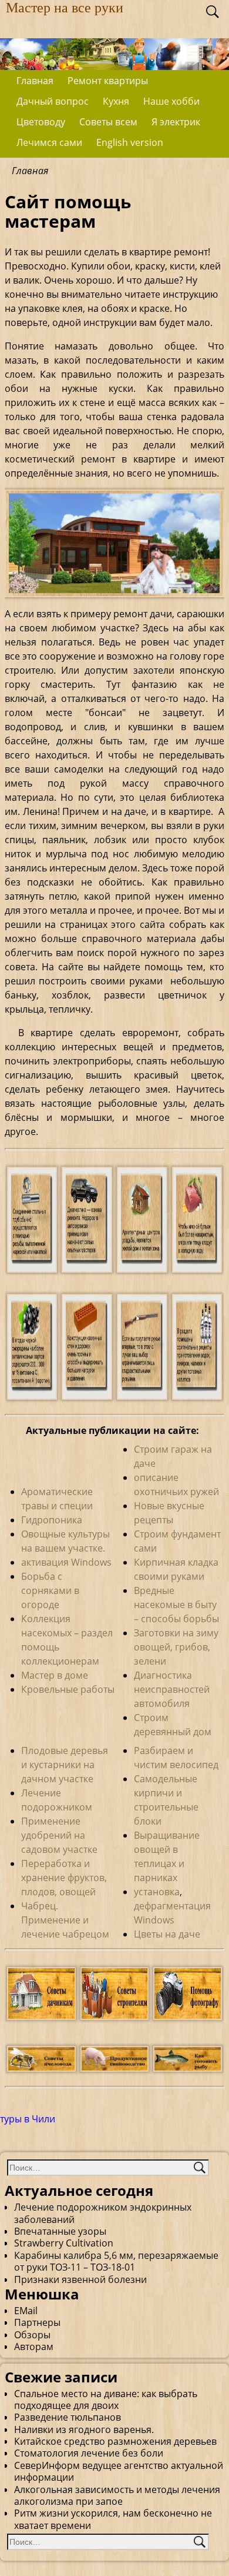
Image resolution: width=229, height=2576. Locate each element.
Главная (35, 81)
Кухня (116, 101)
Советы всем (108, 122)
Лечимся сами (49, 142)
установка (157, 1892)
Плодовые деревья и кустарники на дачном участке (65, 1765)
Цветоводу (41, 122)
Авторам (34, 2347)
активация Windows (66, 1562)
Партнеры (37, 2322)
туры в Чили (28, 2119)
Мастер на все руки (65, 8)
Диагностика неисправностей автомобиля (172, 1689)
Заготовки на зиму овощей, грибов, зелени (176, 1647)
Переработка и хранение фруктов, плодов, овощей (64, 1878)
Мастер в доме (55, 1675)
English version (130, 142)
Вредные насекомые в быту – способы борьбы (176, 1605)
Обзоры (32, 2335)
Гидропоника (52, 1520)
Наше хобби (171, 101)
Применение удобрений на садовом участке (59, 1835)
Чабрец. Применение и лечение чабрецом (65, 1920)
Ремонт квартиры (108, 81)
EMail (26, 2311)
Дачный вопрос (53, 101)
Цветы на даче (167, 1934)
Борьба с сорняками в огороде (50, 1590)
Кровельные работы (68, 1689)
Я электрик (176, 122)
